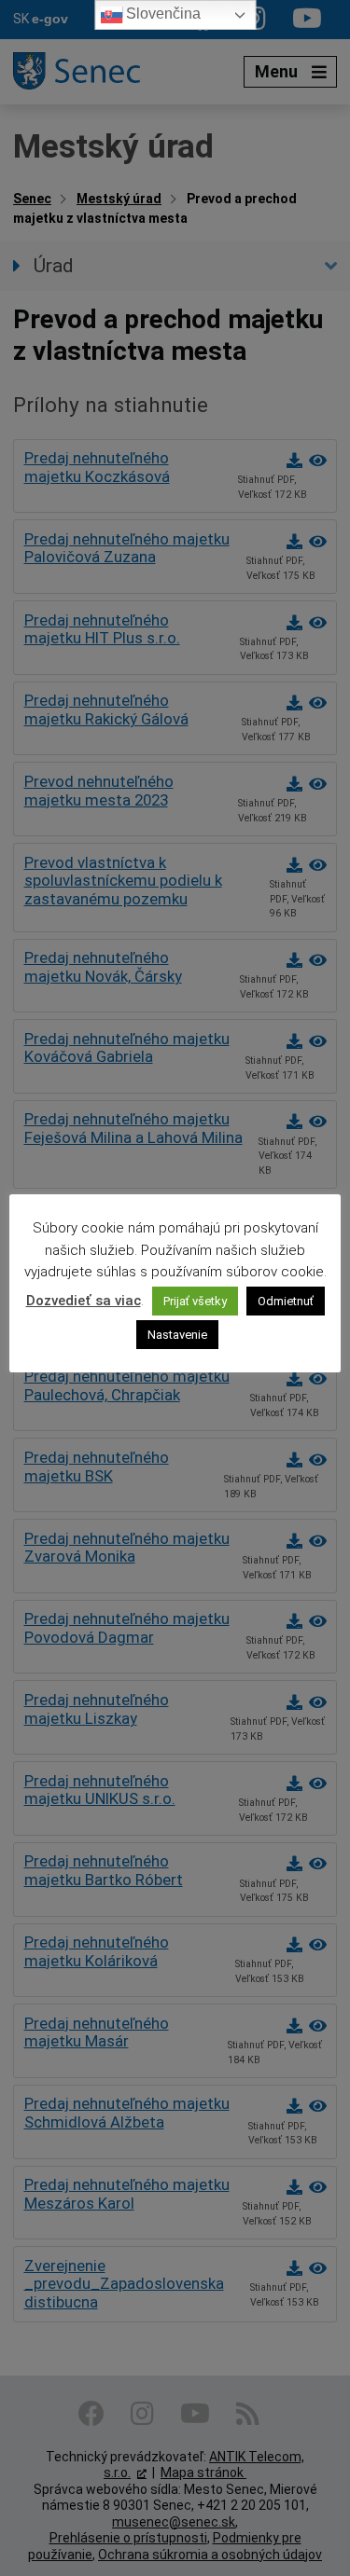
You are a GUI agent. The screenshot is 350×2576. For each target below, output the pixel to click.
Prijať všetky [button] (195, 1301)
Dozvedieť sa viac (84, 1301)
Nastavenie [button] (177, 1335)
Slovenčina (161, 14)
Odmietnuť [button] (286, 1301)
